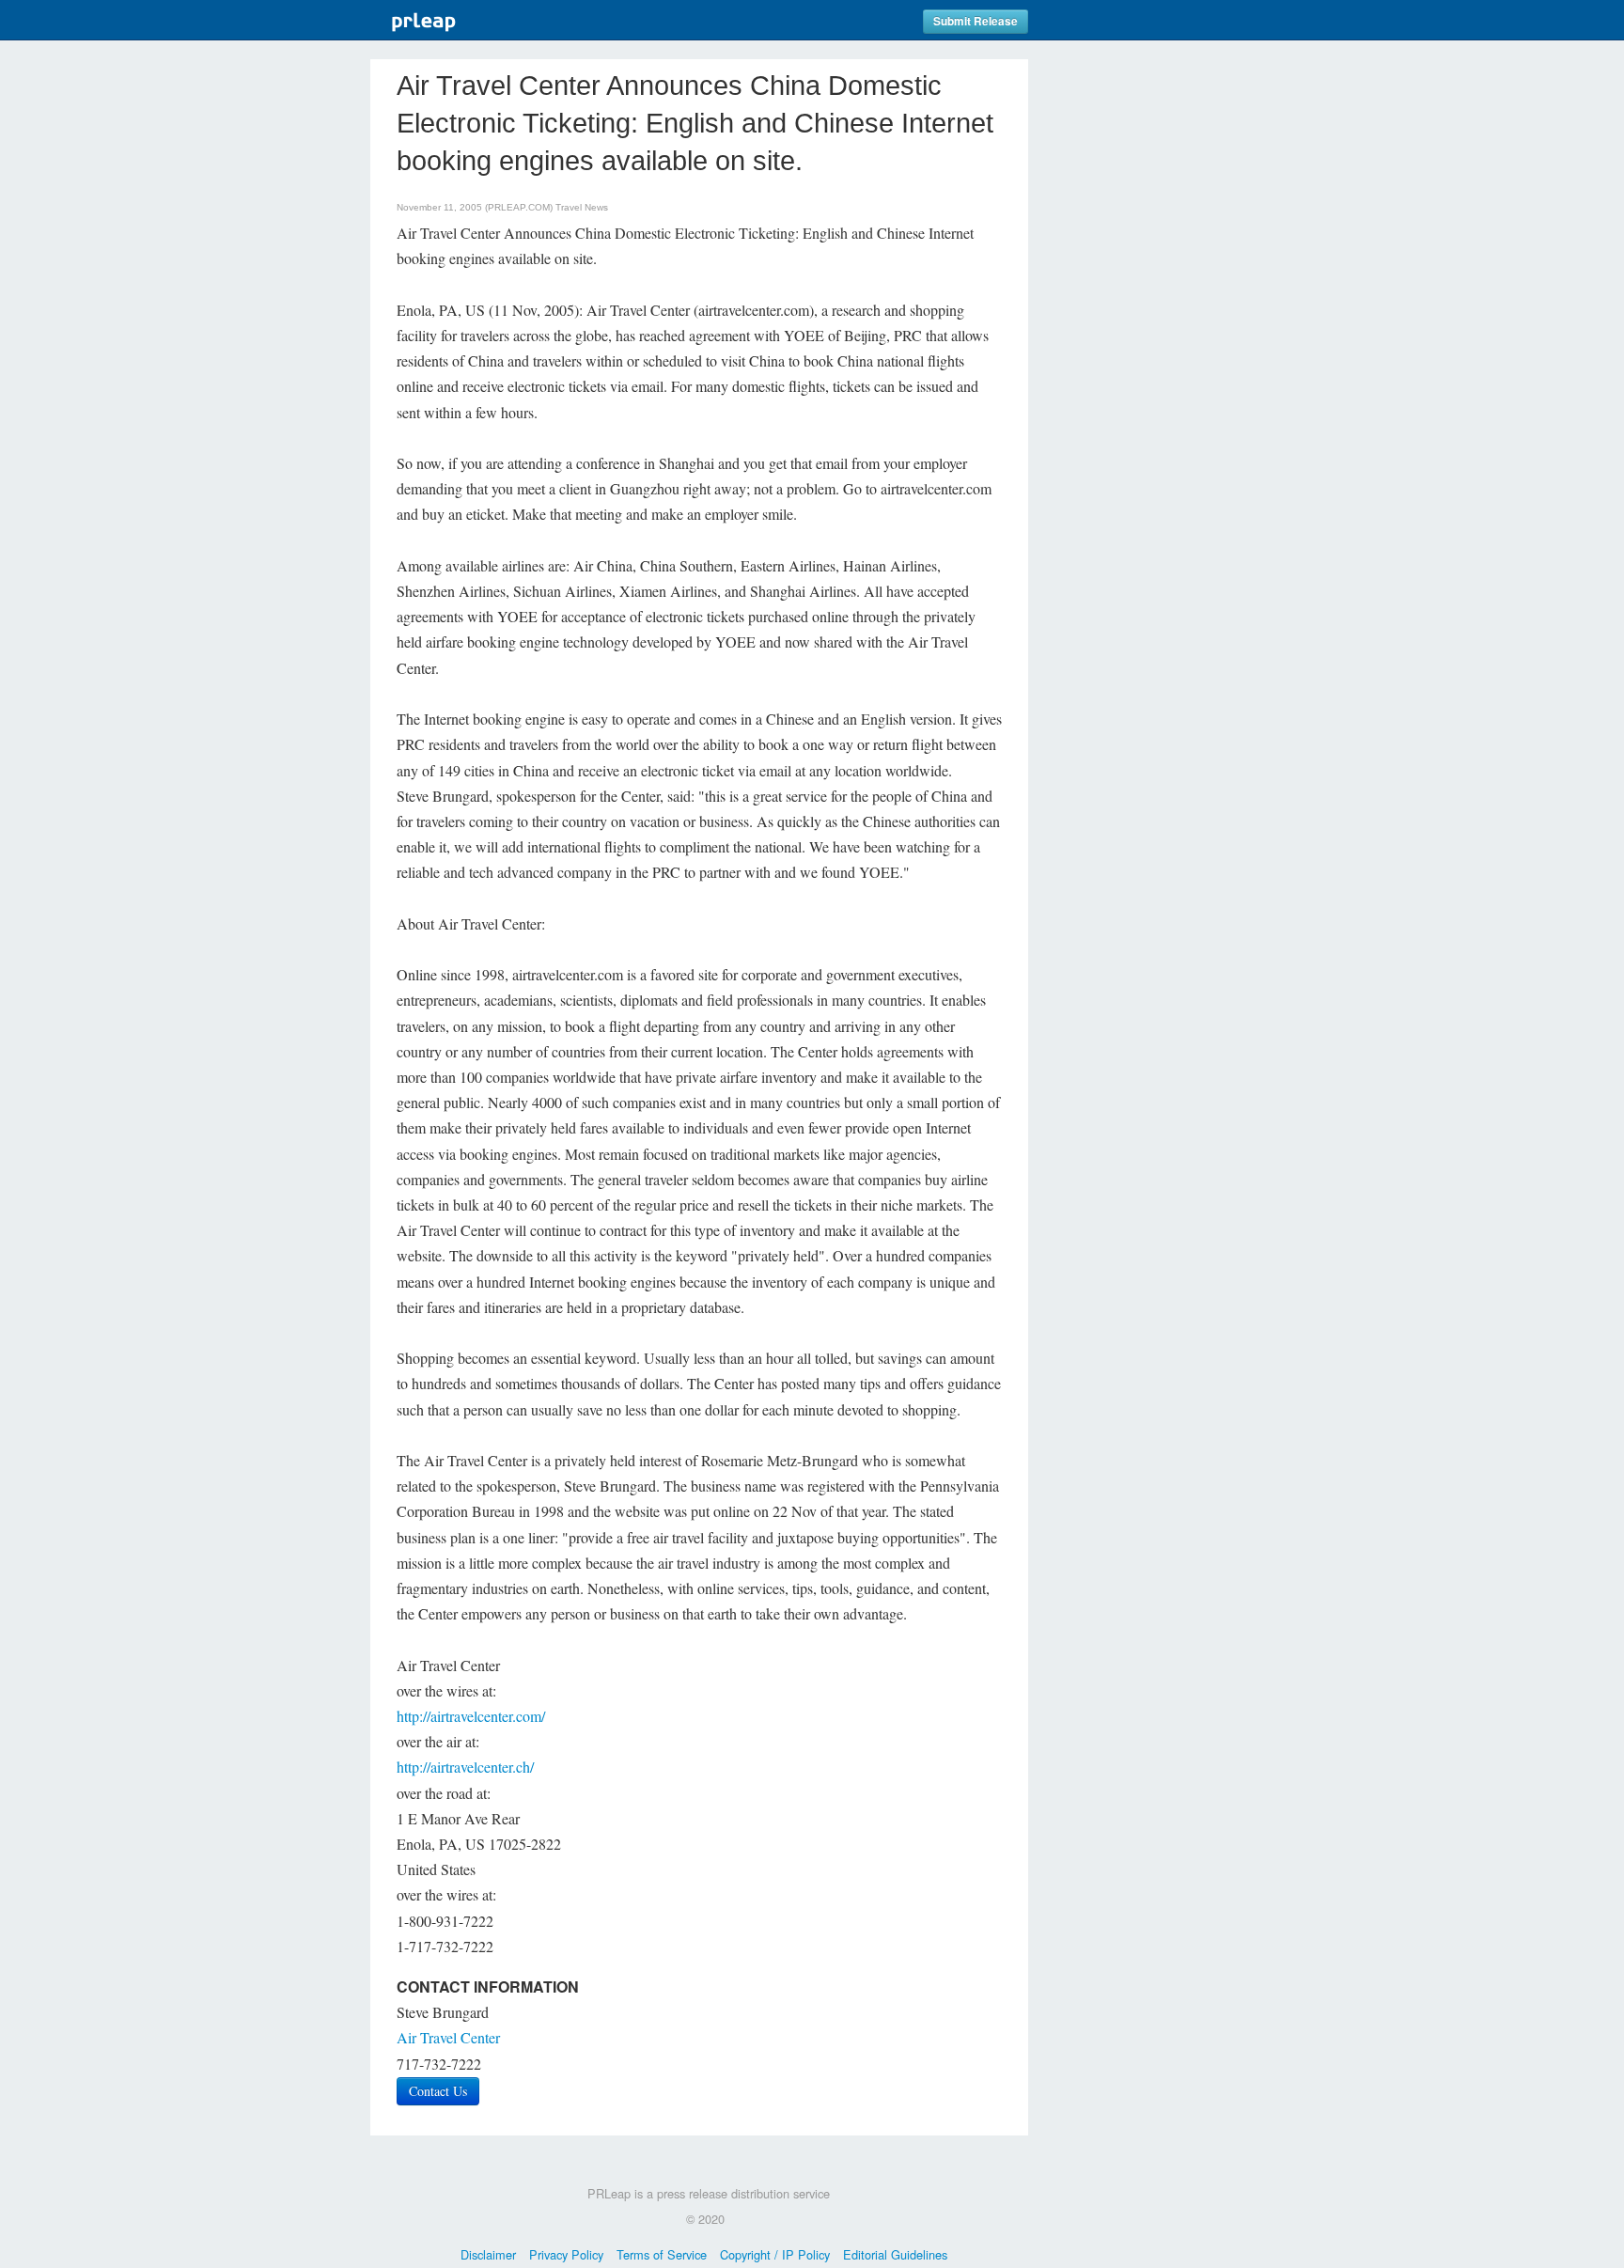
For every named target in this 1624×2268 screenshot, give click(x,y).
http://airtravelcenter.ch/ (465, 1767)
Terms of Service (662, 2254)
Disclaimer (488, 2254)
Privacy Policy (566, 2254)
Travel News (582, 207)
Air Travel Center (448, 2037)
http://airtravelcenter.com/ (471, 1716)
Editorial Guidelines (895, 2254)
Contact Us (438, 2091)
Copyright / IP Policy (775, 2254)
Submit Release (976, 21)
